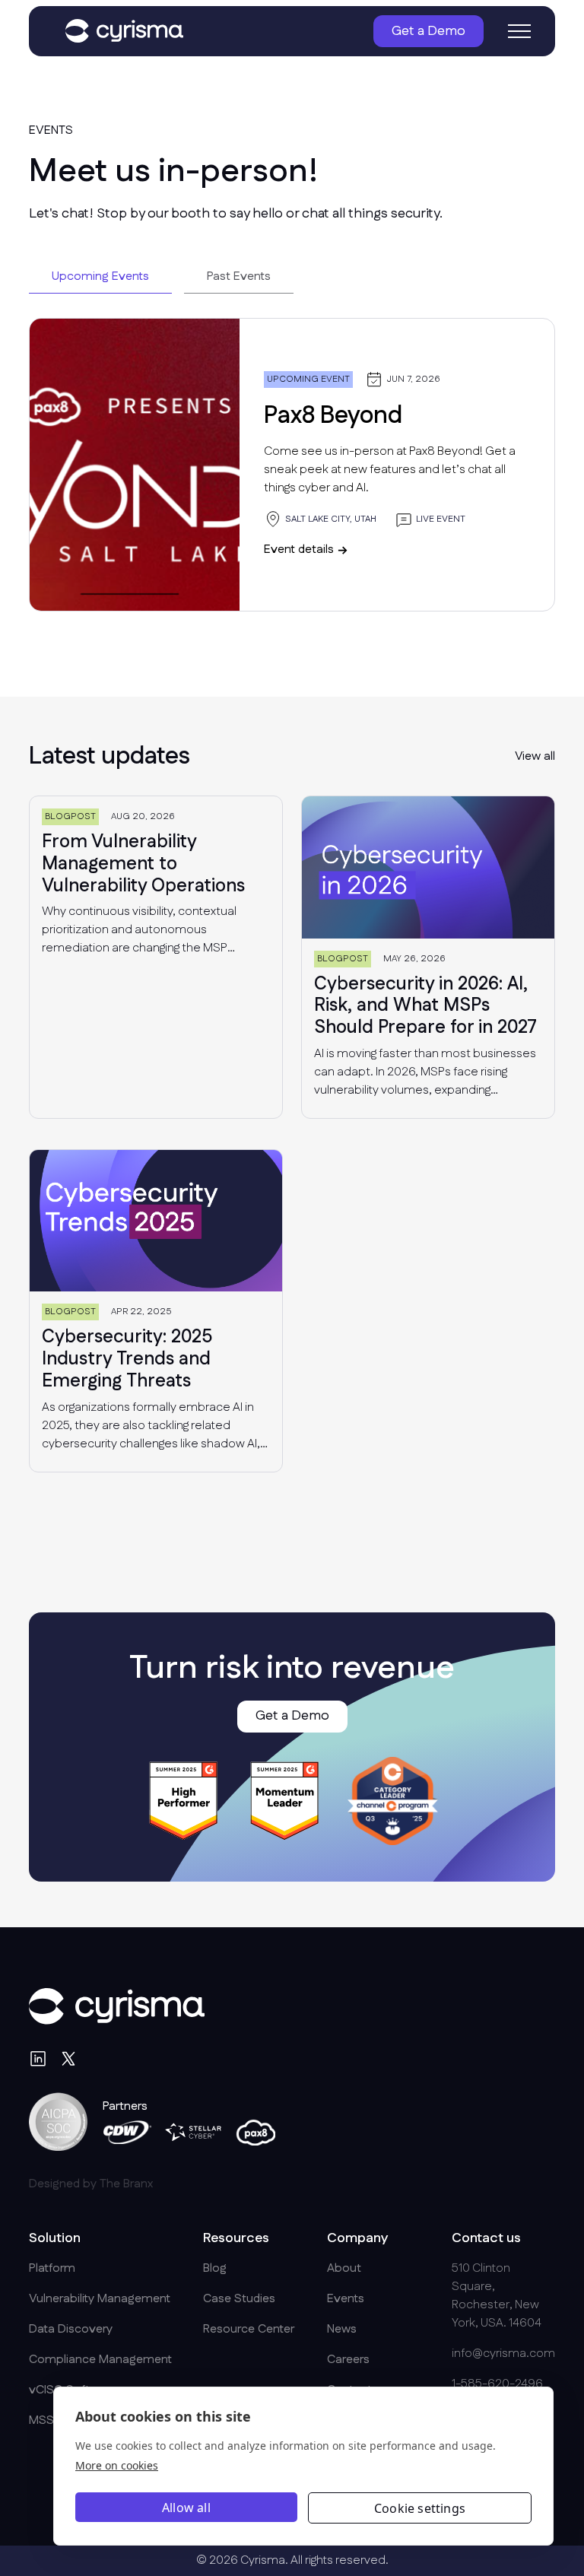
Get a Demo (428, 31)
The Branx (126, 2184)
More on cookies (117, 2465)
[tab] (100, 277)
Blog (215, 2268)
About (344, 2268)
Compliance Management (100, 2360)
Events (346, 2299)
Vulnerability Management (100, 2299)
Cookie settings (420, 2508)
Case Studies (239, 2299)
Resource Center (249, 2329)
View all (535, 756)
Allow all (186, 2508)
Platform (52, 2268)
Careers (348, 2360)
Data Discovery (71, 2329)
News (342, 2329)
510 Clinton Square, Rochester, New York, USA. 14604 (497, 2296)
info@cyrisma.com (503, 2354)
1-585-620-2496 (497, 2384)
